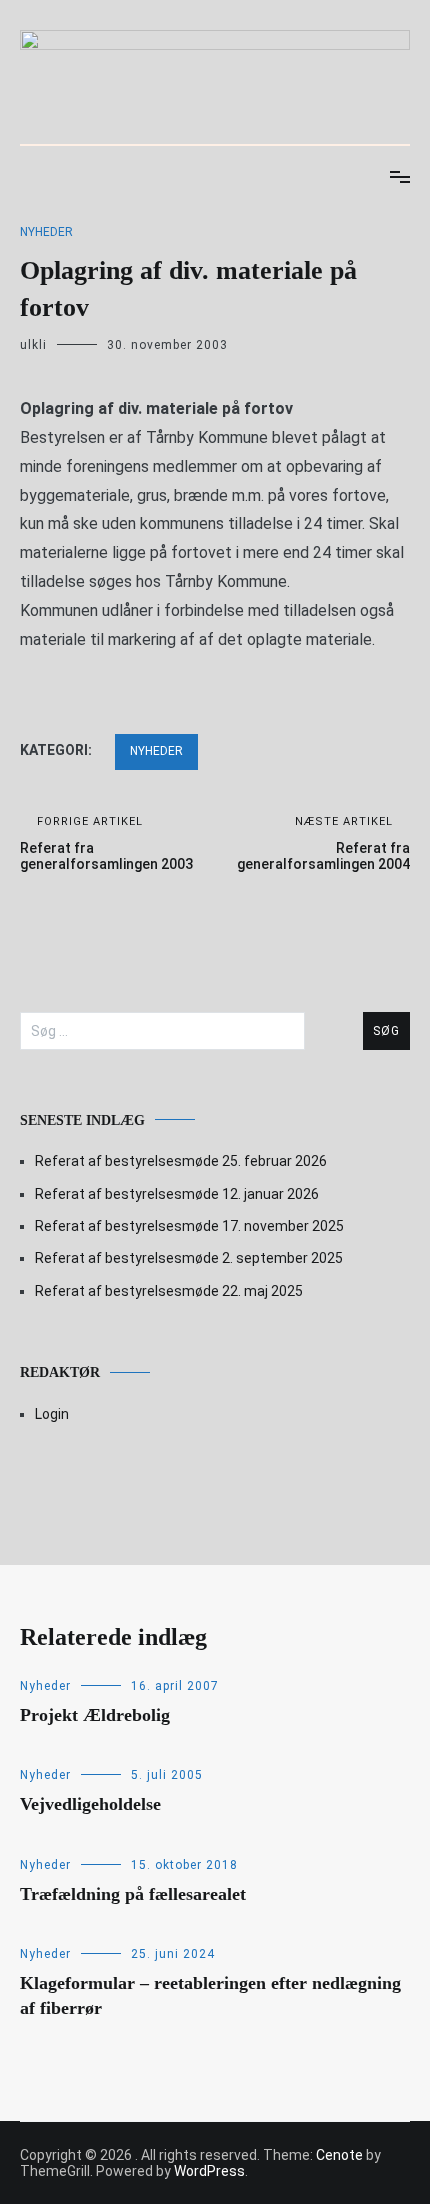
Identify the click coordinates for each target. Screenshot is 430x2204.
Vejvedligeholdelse (90, 1804)
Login (52, 1414)
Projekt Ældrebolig (95, 1715)
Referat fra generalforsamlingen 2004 (323, 843)
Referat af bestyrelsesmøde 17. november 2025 (189, 1226)
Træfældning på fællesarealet (133, 1894)
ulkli (33, 345)
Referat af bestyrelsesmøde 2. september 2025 (189, 1258)
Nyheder (46, 232)
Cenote (339, 2155)
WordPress (209, 2171)
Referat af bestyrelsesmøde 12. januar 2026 (177, 1194)
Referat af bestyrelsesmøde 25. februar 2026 (181, 1161)
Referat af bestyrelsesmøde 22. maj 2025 (169, 1291)
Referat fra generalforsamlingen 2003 (106, 843)
